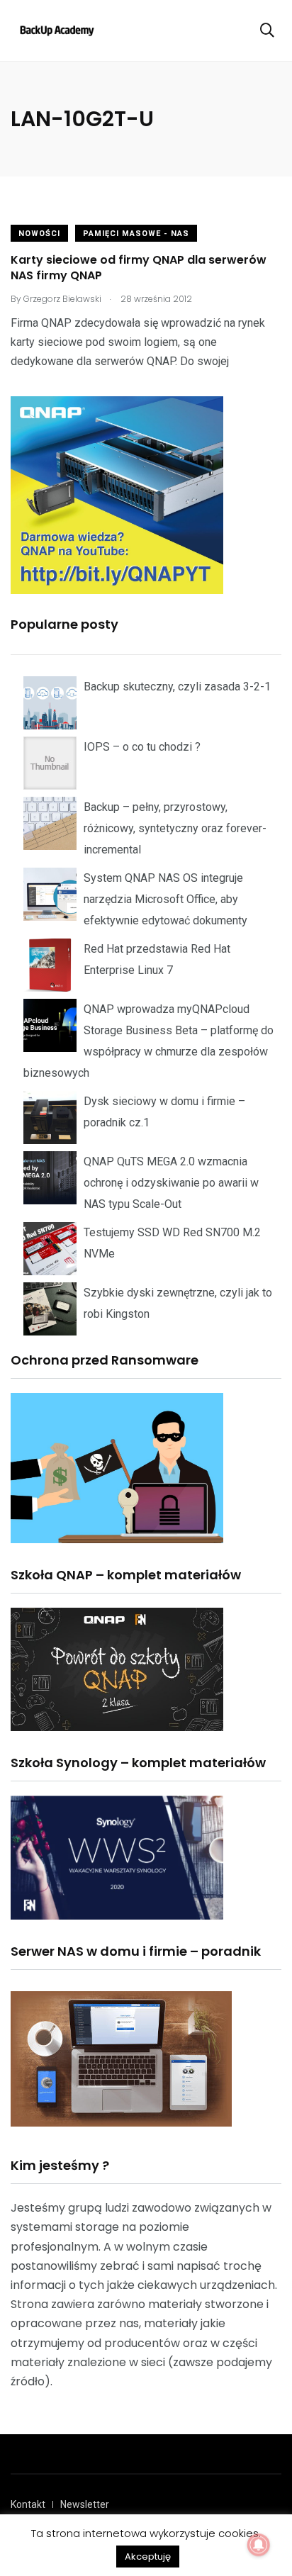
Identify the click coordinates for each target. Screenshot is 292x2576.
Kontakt (28, 2504)
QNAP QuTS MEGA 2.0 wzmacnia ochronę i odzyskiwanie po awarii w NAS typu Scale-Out (171, 1183)
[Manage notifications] (259, 2545)
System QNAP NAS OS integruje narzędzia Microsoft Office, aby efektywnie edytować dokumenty (165, 899)
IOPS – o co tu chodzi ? (142, 747)
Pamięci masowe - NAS (136, 234)
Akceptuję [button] (148, 2557)
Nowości (39, 234)
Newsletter (85, 2504)
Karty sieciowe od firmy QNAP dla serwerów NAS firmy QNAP (139, 268)
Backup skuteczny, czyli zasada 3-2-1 (177, 687)
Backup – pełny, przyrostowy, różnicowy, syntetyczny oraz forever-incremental (175, 828)
